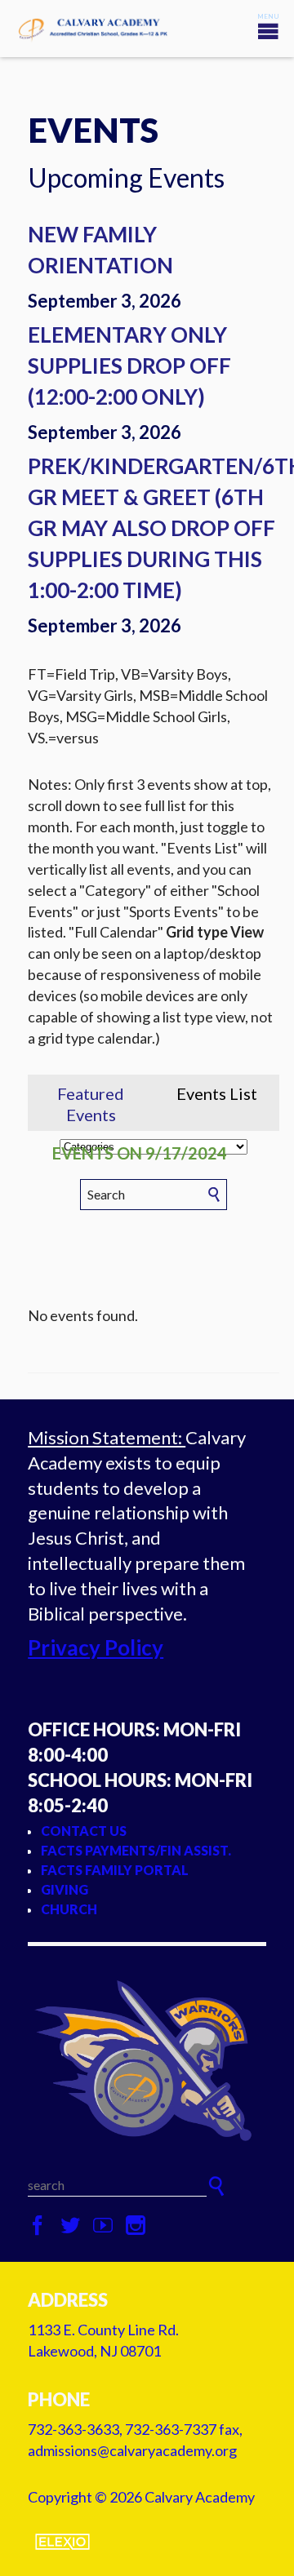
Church (69, 1909)
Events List (217, 1093)
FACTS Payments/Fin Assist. (136, 1850)
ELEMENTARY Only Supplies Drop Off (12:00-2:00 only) (129, 366)
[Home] (147, 2060)
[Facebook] (38, 2226)
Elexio (62, 2542)
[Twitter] (70, 2226)
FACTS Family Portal (115, 1870)
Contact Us (84, 1831)
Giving (65, 1889)
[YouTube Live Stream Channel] (103, 2226)
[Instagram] (136, 2226)
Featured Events (91, 1104)
